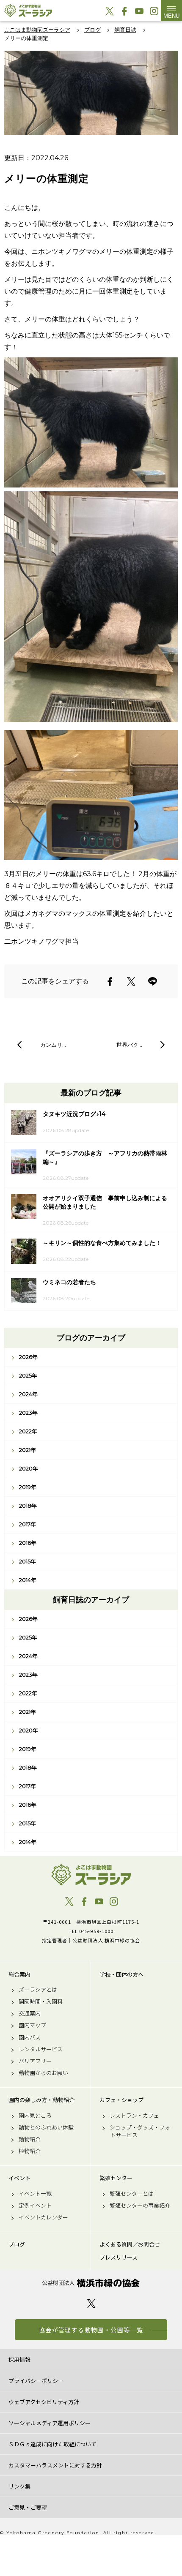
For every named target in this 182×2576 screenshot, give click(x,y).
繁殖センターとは (132, 2194)
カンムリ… (53, 1045)
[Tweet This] (131, 981)
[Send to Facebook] (110, 981)
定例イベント (35, 2206)
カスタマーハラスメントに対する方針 (55, 2465)
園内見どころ (35, 2116)
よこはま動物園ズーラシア (91, 1875)
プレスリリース (119, 2257)
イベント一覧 (35, 2194)
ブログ (17, 2244)
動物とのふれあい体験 (46, 2127)
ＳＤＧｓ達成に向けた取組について (52, 2444)
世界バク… (129, 1045)
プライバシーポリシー (36, 2381)
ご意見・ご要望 (28, 2507)
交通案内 (30, 2013)
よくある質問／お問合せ (130, 2244)
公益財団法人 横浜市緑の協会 (91, 2283)
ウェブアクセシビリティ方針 (44, 2402)
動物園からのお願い (43, 2073)
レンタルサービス (41, 2049)
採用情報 (19, 2360)
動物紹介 (30, 2139)
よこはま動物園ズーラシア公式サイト (28, 11)
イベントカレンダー (43, 2217)
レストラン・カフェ (134, 2116)
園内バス (30, 2037)
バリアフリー (35, 2061)
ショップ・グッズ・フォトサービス (140, 2131)
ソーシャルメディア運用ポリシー (50, 2423)
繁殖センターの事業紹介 (140, 2206)
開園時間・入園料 (41, 2001)
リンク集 (19, 2486)
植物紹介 (30, 2151)
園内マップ (32, 2025)
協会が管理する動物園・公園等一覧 (91, 2330)
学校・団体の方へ (121, 1974)
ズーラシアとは (38, 1990)
